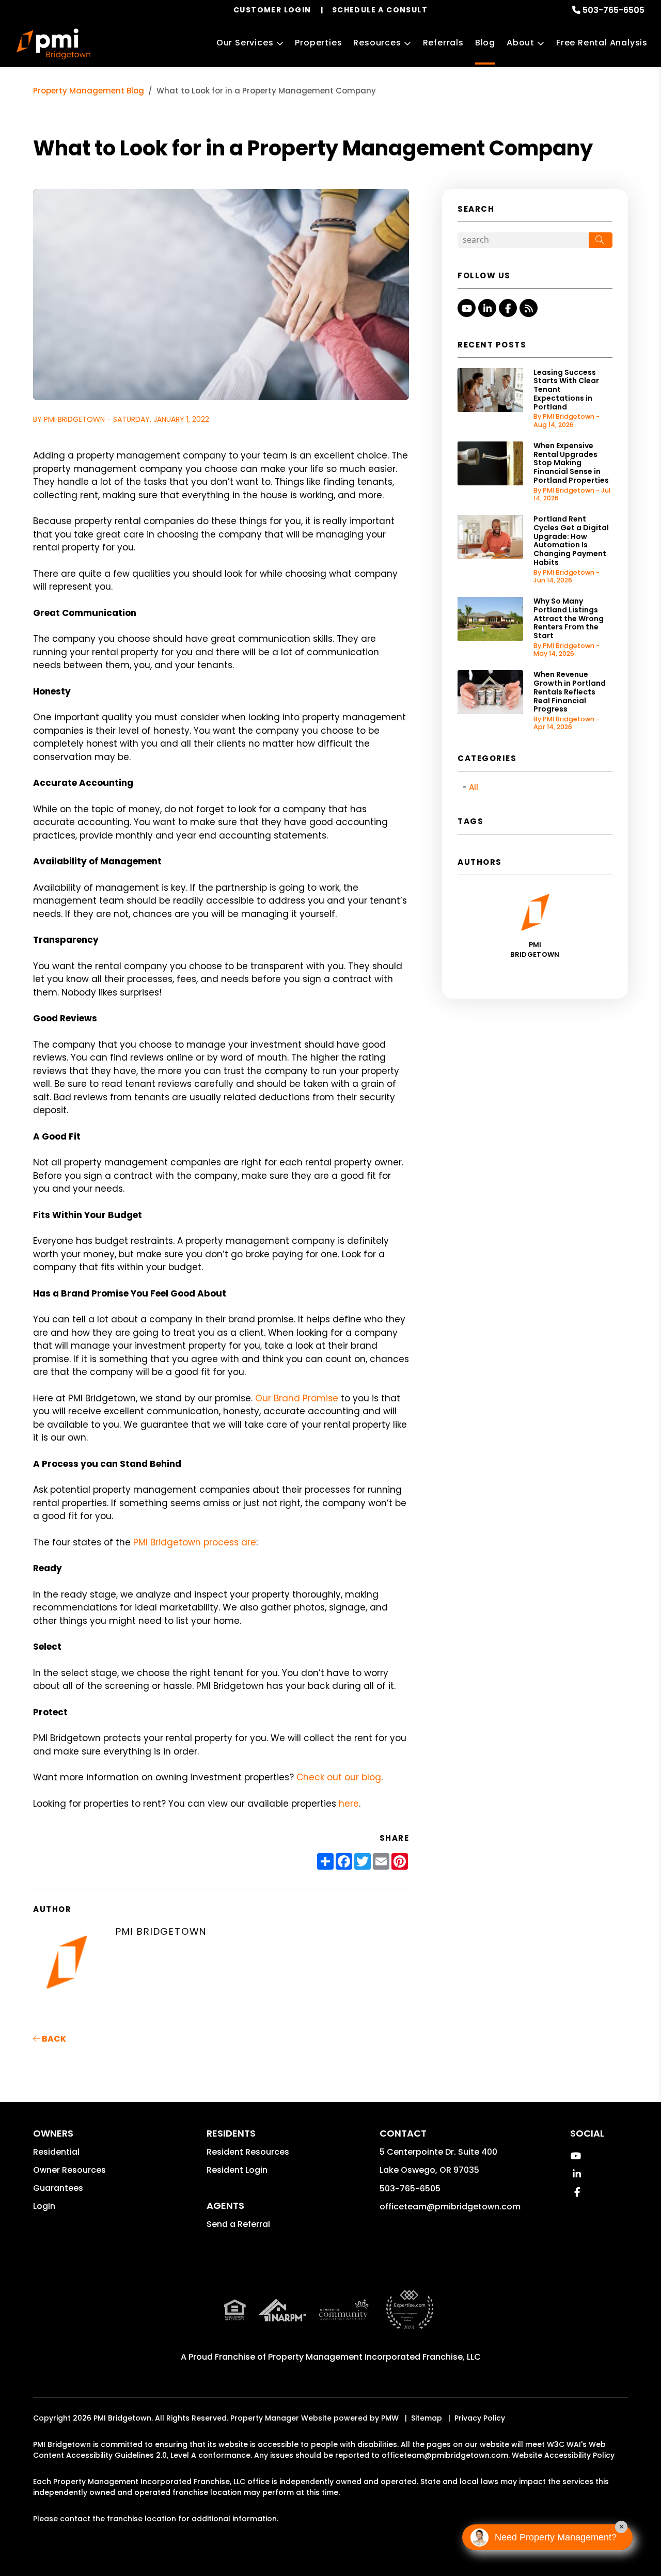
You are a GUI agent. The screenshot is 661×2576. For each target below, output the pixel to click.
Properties (318, 43)
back (53, 2039)
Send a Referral (238, 2224)
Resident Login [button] (237, 2170)
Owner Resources (69, 2170)
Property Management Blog (89, 91)
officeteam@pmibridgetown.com (450, 2207)
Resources (377, 43)
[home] (53, 44)
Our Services (245, 43)
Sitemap (427, 2418)
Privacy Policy (480, 2418)
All (474, 787)
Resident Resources (248, 2152)
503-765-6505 (613, 10)
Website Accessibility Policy (563, 2455)
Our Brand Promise (297, 1398)
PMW (390, 2418)
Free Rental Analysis (602, 43)
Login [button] (44, 2206)
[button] (467, 308)
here (349, 1804)
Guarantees (58, 2188)
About (521, 43)
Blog (485, 43)
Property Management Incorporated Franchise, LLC (374, 2357)
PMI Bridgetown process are (195, 1542)
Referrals (443, 43)
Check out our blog (339, 1777)
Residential (56, 2152)
